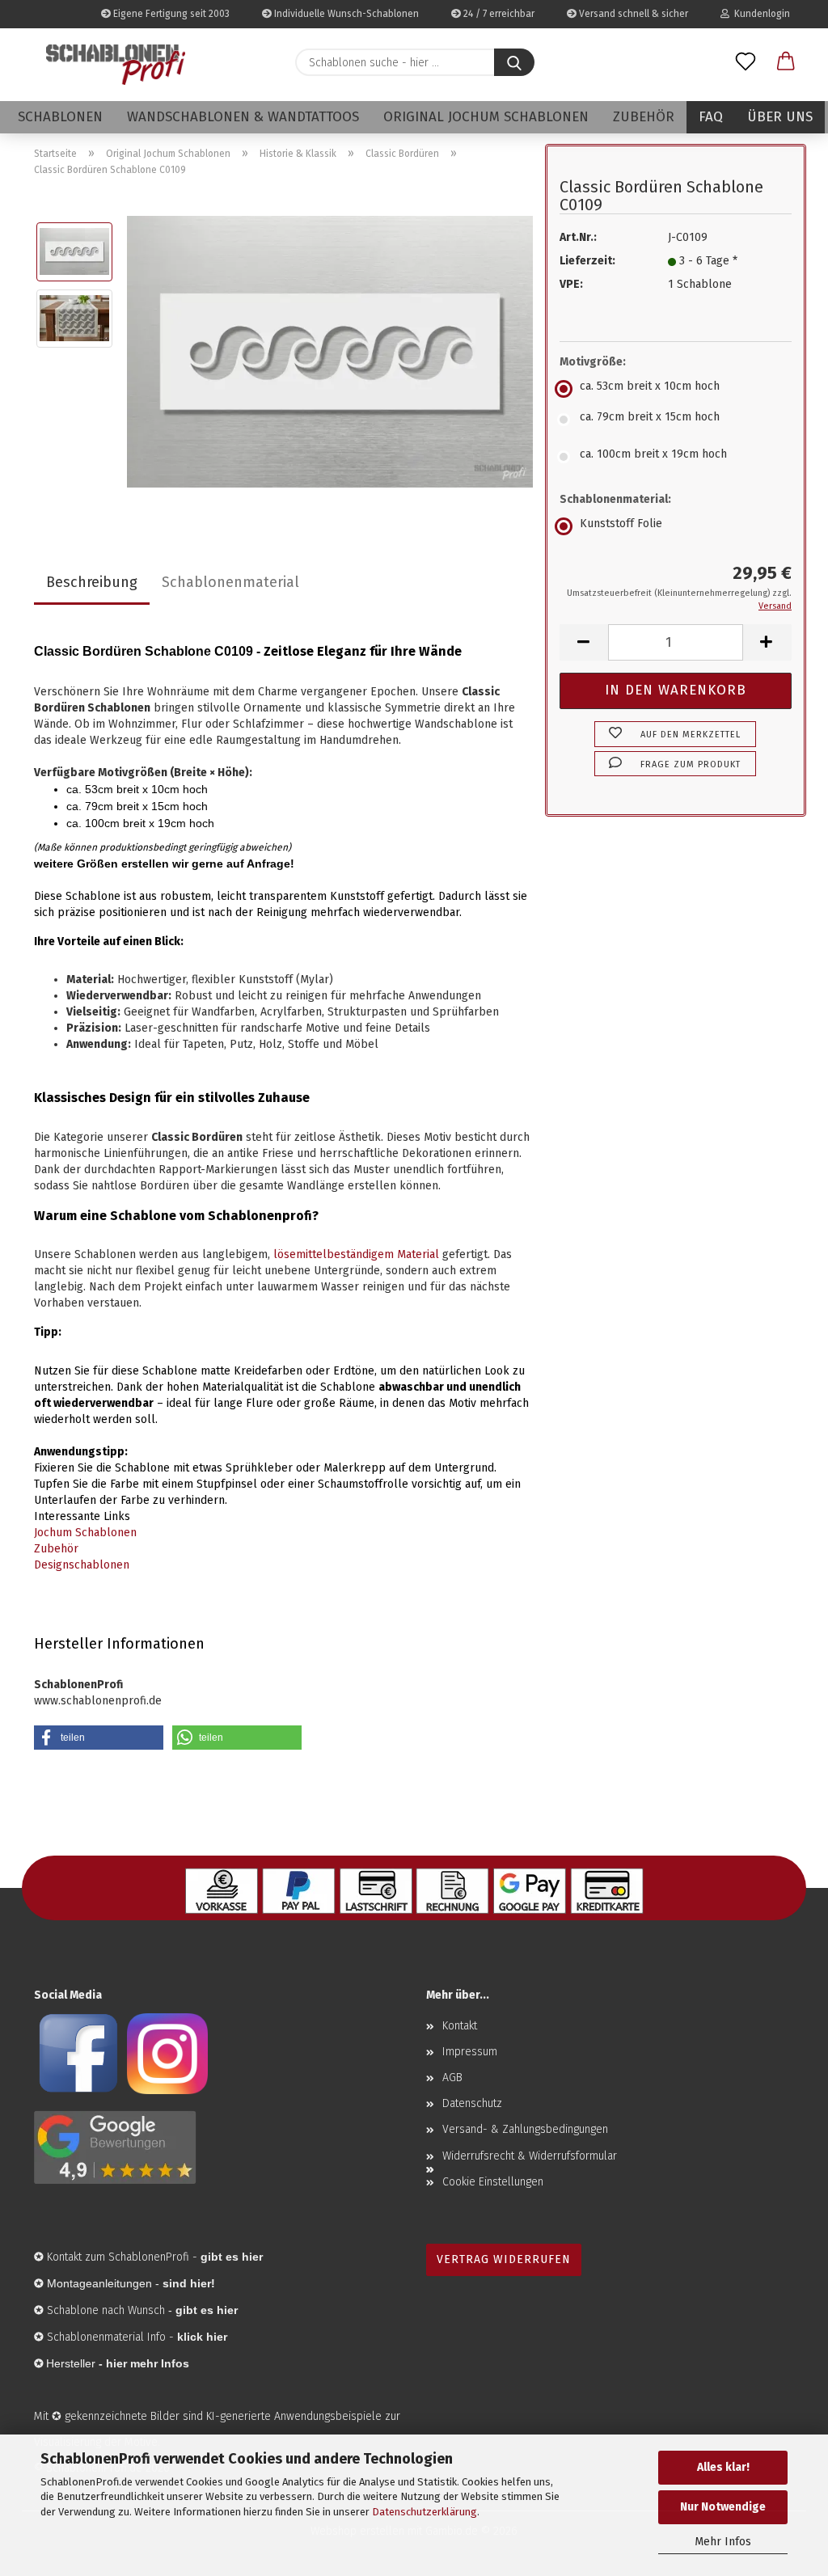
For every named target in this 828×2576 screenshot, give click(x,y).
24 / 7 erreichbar (498, 14)
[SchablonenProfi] (116, 65)
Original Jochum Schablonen (486, 117)
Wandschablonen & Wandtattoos (243, 117)
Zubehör (644, 117)
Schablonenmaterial (230, 582)
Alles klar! (723, 2467)
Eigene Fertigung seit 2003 (170, 14)
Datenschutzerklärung (425, 2512)
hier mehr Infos (148, 2363)
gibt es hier (207, 2310)
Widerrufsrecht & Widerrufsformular (530, 2156)
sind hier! (189, 2283)
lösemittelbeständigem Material (356, 1254)
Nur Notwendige (723, 2507)
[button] (786, 62)
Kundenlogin (760, 14)
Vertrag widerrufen (504, 2259)
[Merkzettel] (746, 62)
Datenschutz (472, 2103)
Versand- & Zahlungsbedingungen (525, 2129)
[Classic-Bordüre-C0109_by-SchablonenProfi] (330, 351)
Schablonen (60, 117)
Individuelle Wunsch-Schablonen (345, 14)
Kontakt (460, 2026)
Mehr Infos (723, 2542)
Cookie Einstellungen (493, 2182)
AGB (452, 2078)
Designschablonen (82, 1565)
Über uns (780, 117)
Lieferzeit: (587, 261)
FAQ (711, 117)
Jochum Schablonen (85, 1533)
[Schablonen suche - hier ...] (514, 62)
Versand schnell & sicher (632, 14)
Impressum (470, 2052)
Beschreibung (92, 582)
